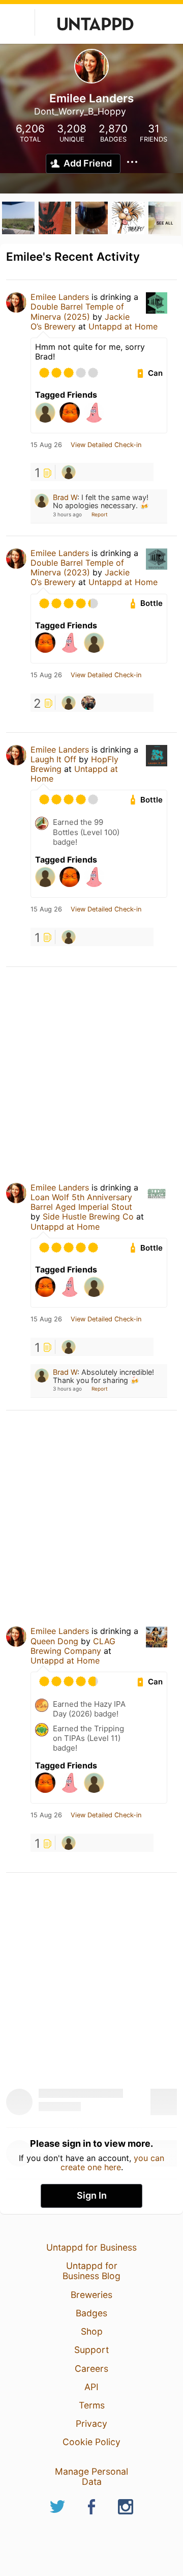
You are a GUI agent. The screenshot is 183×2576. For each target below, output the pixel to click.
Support (91, 2350)
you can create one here (113, 2163)
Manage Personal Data (91, 2476)
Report (100, 514)
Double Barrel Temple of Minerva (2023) (77, 567)
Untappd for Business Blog (91, 2271)
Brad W (65, 497)
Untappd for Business (91, 2247)
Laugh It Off (53, 759)
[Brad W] (69, 472)
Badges (91, 2313)
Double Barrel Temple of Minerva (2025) (77, 311)
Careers (91, 2369)
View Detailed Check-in (106, 445)
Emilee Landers (60, 297)
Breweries (91, 2295)
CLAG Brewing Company (73, 1646)
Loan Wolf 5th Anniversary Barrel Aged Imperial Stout (81, 1202)
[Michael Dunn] (88, 703)
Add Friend (88, 163)
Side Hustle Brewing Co (88, 1216)
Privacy (91, 2423)
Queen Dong (54, 1641)
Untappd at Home (123, 326)
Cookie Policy (91, 2442)
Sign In (92, 2195)
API (91, 2387)
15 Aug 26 (46, 445)
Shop (92, 2331)
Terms (92, 2405)
